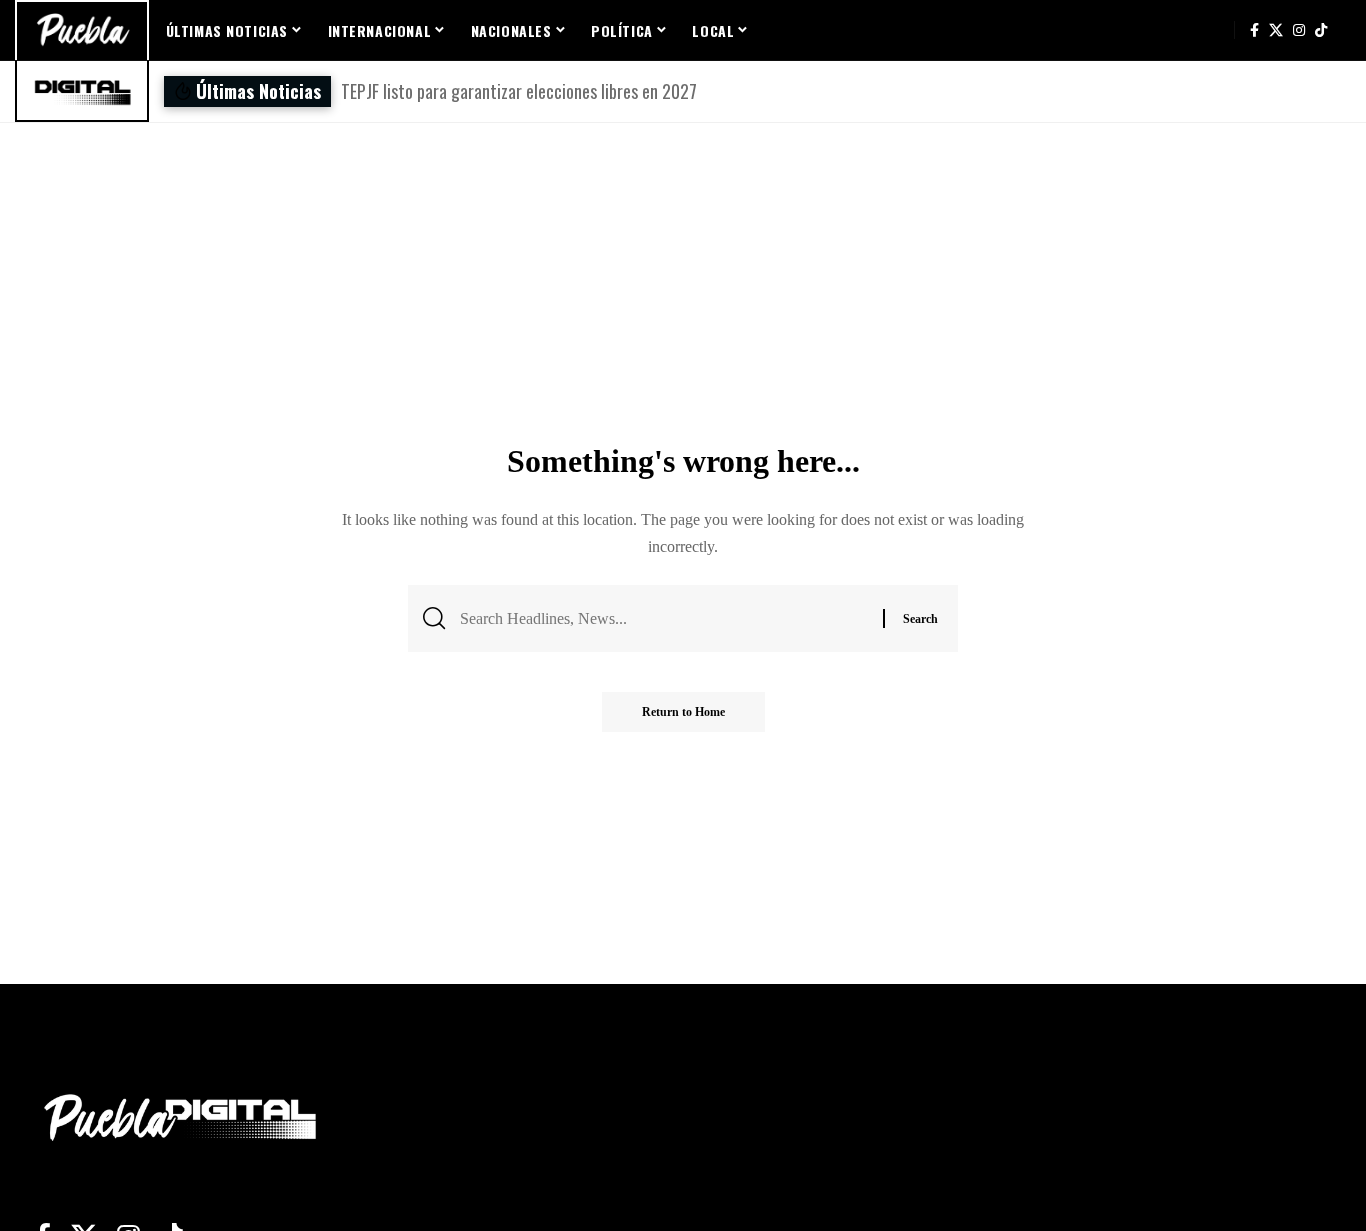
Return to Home (683, 712)
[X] (1276, 30)
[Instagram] (1299, 30)
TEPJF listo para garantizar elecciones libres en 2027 (519, 91)
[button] (865, 91)
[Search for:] (664, 618)
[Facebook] (1254, 30)
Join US (1213, 30)
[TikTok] (1321, 30)
